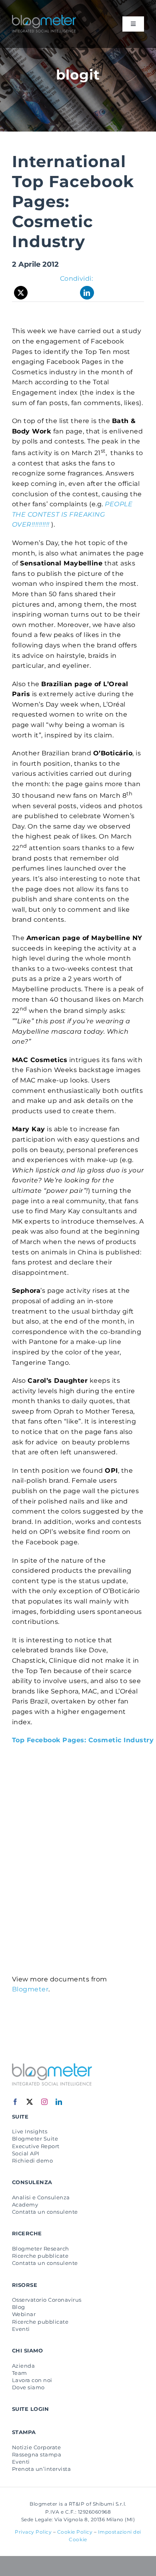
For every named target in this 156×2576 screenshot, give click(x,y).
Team (20, 2373)
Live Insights (30, 2131)
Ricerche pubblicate (40, 2256)
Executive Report (36, 2146)
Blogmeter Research (41, 2249)
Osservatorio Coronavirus (47, 2300)
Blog (19, 2307)
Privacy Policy (33, 2532)
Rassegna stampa (37, 2454)
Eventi (21, 2329)
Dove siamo (28, 2387)
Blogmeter (30, 1989)
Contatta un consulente (45, 2212)
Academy (25, 2205)
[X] (21, 293)
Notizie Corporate (36, 2447)
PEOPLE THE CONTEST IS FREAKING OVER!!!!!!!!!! (72, 514)
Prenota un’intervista (41, 2469)
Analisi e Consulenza (41, 2197)
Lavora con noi (32, 2380)
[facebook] (15, 2102)
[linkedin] (59, 2102)
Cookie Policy (75, 2532)
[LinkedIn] (87, 293)
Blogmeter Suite (35, 2139)
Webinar (24, 2314)
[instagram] (45, 2102)
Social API (26, 2153)
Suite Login (30, 2409)
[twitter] (30, 2102)
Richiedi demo (32, 2161)
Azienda (23, 2366)
